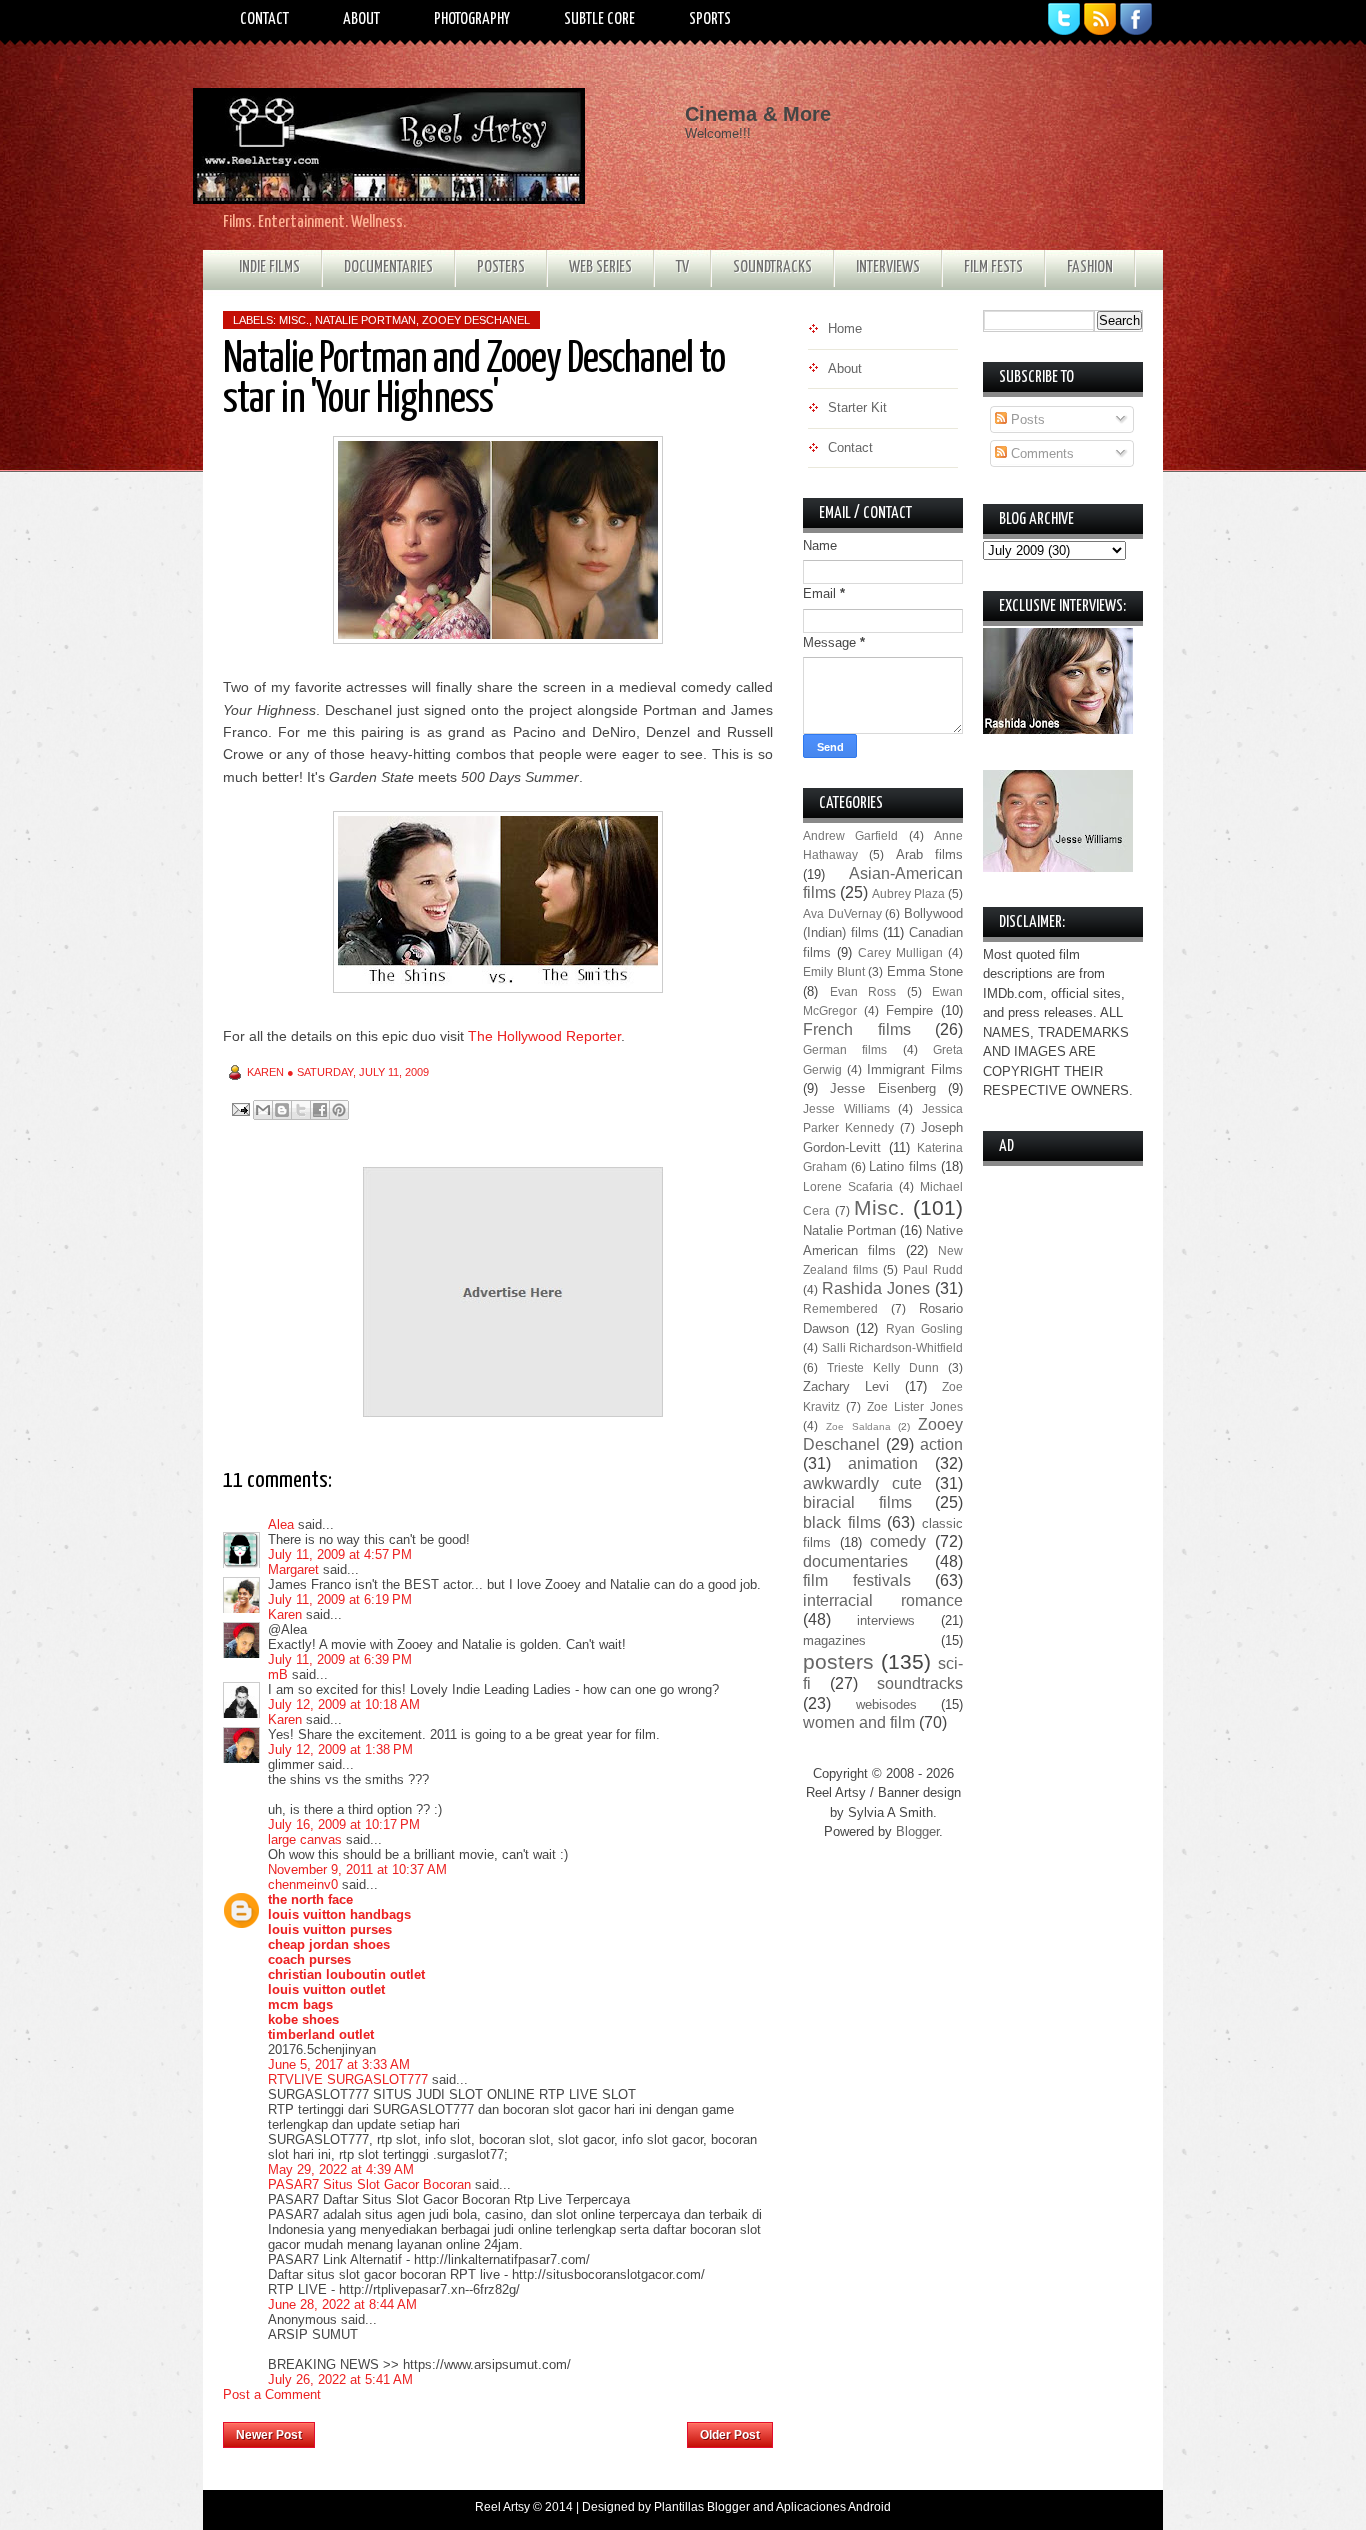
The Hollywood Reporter (544, 1036)
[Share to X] (301, 1110)
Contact (264, 19)
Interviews (888, 267)
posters (838, 1661)
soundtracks (920, 1683)
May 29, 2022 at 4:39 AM (341, 2169)
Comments (1040, 453)
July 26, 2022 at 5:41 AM (340, 2379)
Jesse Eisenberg (882, 1088)
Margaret (293, 1569)
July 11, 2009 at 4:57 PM (340, 1554)
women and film (859, 1722)
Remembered (840, 1308)
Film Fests (993, 267)
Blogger (917, 1831)
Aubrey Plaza (908, 893)
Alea (281, 1524)
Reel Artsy (502, 2507)
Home (501, 2429)
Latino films (903, 1166)
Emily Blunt (834, 971)
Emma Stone (925, 971)
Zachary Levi (846, 1386)
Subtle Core (599, 19)
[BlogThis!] (282, 1110)
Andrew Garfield (850, 835)
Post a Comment (272, 2394)
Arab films (929, 854)
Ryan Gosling (924, 1328)
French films (857, 1029)
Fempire (909, 1010)
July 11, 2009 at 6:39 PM (340, 1659)
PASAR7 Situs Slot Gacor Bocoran (369, 2184)
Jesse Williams (846, 1108)
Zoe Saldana (858, 1426)
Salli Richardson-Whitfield (893, 1347)
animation (883, 1463)
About (361, 19)
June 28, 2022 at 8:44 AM (342, 2304)
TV (682, 267)
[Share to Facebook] (320, 1110)
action (941, 1444)
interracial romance (883, 1600)
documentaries (855, 1561)
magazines (834, 1640)
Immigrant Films (915, 1069)
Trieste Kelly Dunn (883, 1367)
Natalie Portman (365, 320)
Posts (1026, 419)
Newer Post (269, 2435)
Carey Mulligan (900, 952)
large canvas (305, 1839)
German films (845, 1049)
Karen (285, 1614)
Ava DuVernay (842, 913)
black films (842, 1522)
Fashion (1090, 267)
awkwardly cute (862, 1483)
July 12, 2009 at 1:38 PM (340, 1749)
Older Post (730, 2435)
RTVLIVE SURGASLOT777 (348, 2079)
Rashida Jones (876, 1288)
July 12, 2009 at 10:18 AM (344, 1704)
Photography (472, 19)
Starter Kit (857, 407)
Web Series (600, 267)
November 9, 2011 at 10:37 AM (357, 1869)
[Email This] (263, 1110)
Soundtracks (772, 267)
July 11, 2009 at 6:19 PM (340, 1599)
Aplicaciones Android (833, 2507)
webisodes (886, 1704)
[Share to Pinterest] (339, 1110)
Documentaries (388, 267)
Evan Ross (863, 991)
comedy (898, 1541)
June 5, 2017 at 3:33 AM (339, 2064)
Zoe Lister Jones (915, 1406)
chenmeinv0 (303, 1884)
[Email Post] (239, 1108)
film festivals (857, 1580)
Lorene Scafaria (848, 1186)
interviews (886, 1620)
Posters (501, 267)
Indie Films (269, 267)
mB (278, 1674)
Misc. (294, 320)
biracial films (857, 1502)
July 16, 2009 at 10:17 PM (344, 1824)
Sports (710, 19)
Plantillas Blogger (702, 2507)
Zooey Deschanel (476, 320)
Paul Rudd (933, 1269)
